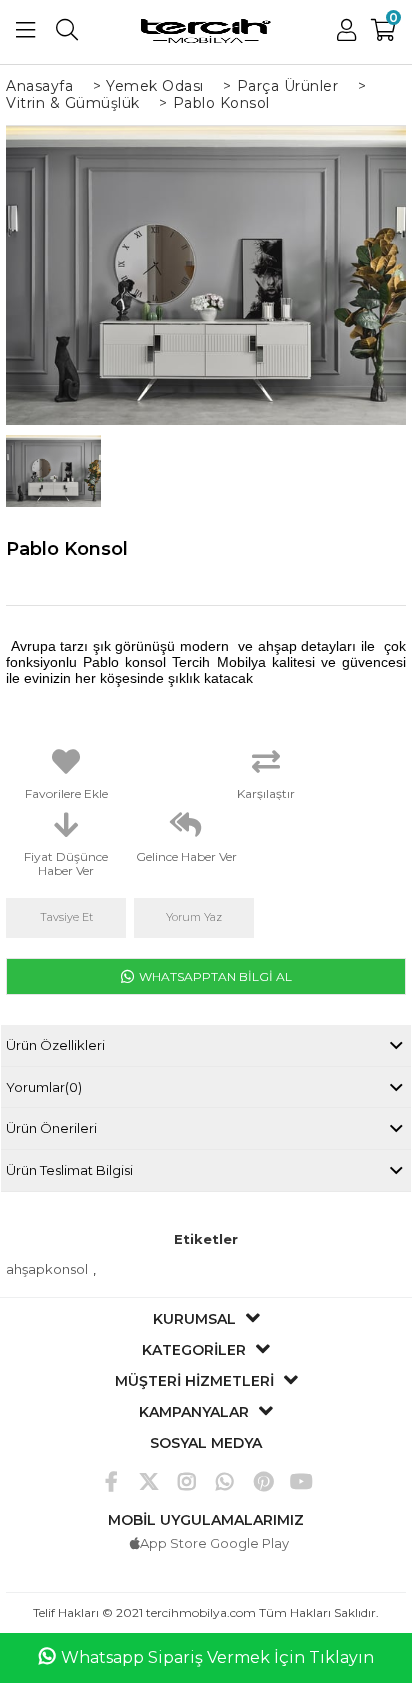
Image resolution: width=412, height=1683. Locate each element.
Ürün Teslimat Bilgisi (69, 1170)
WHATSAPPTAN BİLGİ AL (214, 976)
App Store (173, 1543)
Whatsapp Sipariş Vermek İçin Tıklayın (217, 1657)
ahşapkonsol (47, 1269)
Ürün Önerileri (51, 1128)
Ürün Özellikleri (55, 1045)
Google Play (249, 1543)
